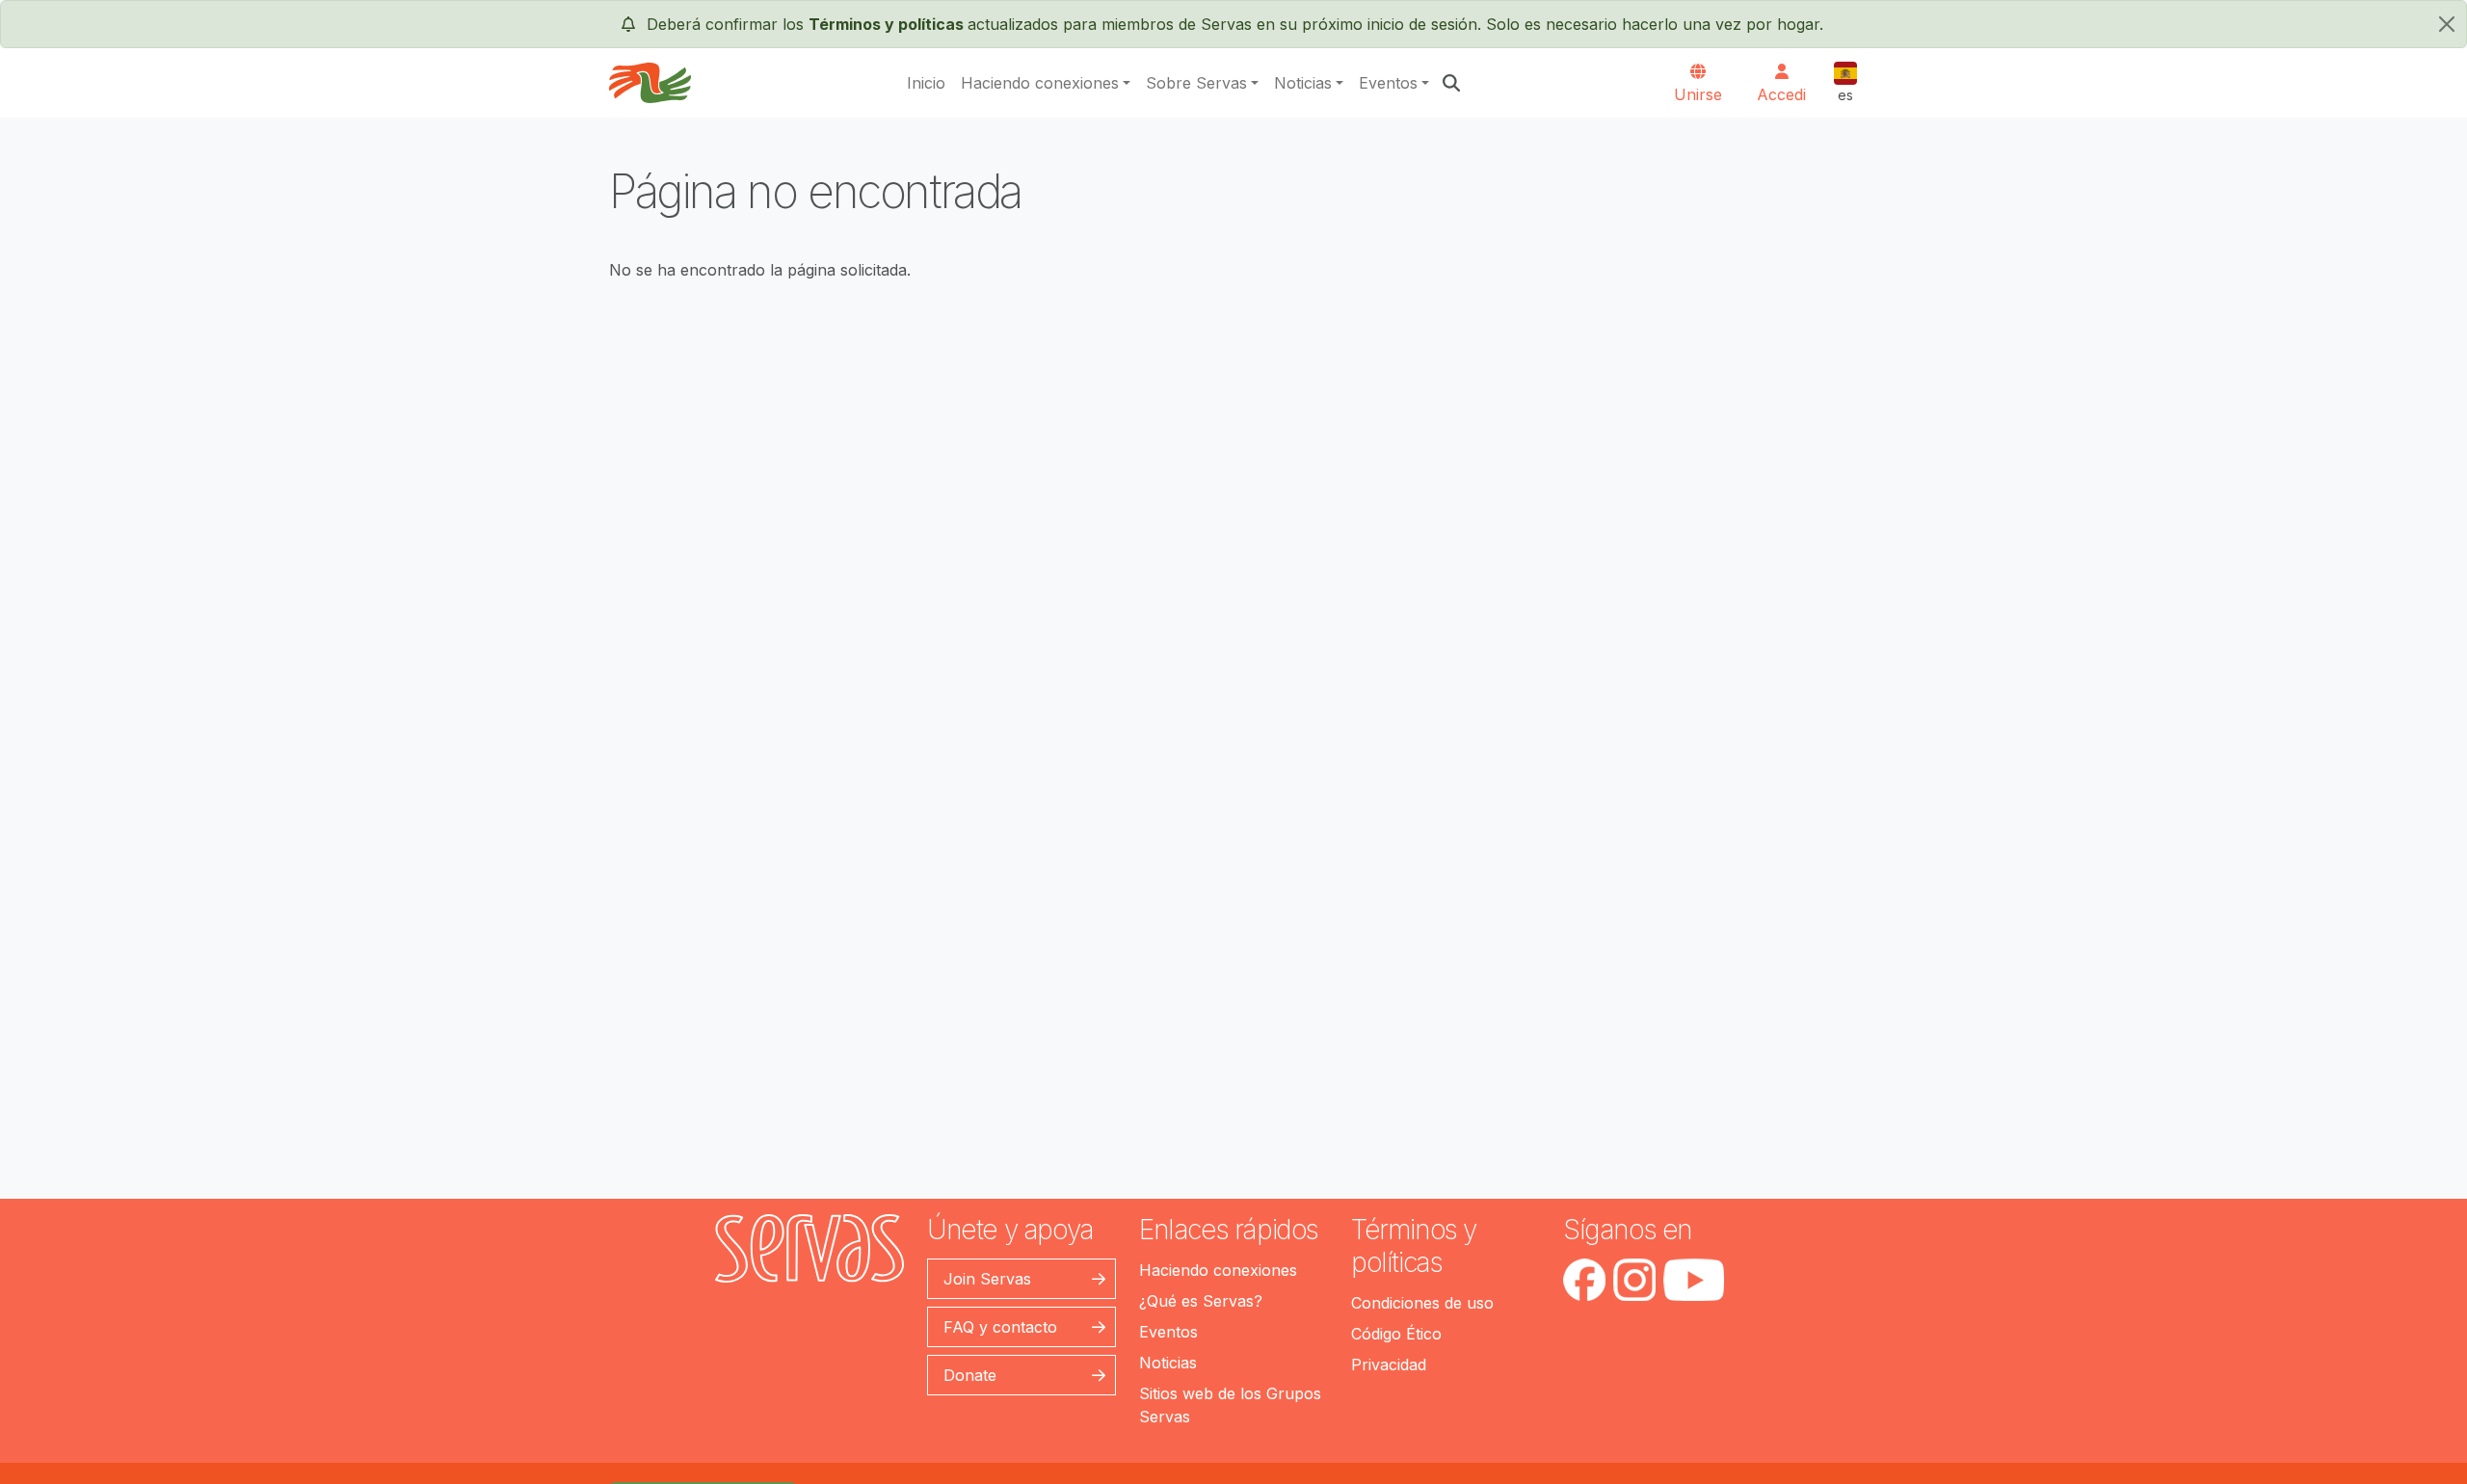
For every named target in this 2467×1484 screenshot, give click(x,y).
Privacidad (1389, 1365)
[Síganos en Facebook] (1584, 1280)
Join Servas (987, 1279)
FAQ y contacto (1000, 1327)
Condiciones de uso (1422, 1303)
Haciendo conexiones (1040, 83)
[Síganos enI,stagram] (1634, 1280)
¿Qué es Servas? (1201, 1301)
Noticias (1303, 83)
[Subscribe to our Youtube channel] (1694, 1280)
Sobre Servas (1196, 83)
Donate (970, 1375)
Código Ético (1396, 1334)
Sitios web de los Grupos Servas (1230, 1405)
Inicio (926, 83)
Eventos (1388, 83)
